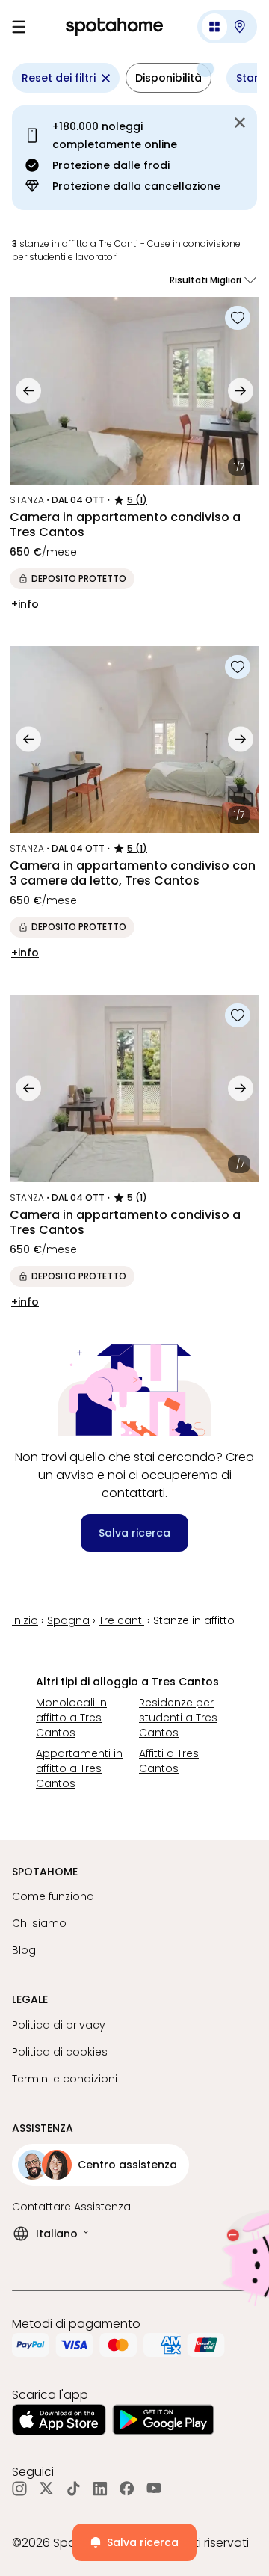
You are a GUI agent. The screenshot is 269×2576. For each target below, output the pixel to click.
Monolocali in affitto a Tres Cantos (71, 1718)
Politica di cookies (60, 2052)
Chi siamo (39, 1923)
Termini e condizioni (65, 2079)
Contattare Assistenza (71, 2207)
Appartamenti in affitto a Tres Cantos (79, 1768)
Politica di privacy (59, 2025)
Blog (24, 1950)
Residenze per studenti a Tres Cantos (178, 1718)
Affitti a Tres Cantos (169, 1761)
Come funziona (53, 1896)
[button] (227, 27)
